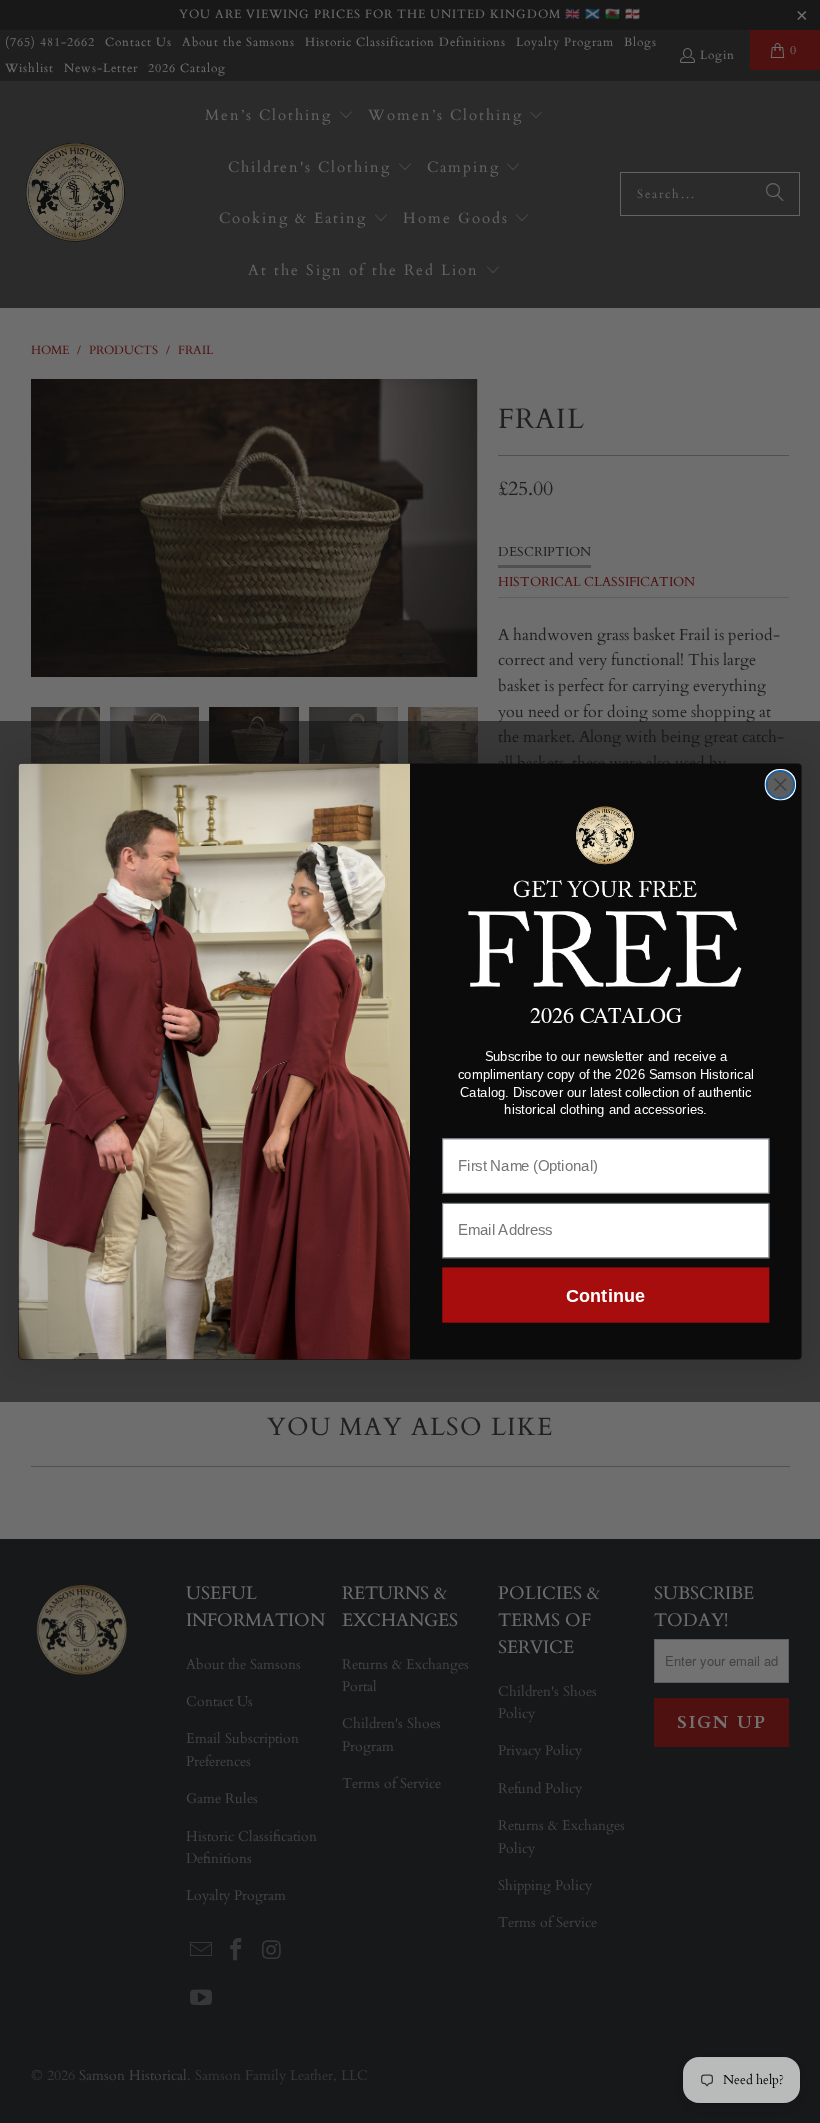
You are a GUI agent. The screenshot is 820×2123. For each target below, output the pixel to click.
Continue (605, 1295)
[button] (606, 893)
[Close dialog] (781, 785)
